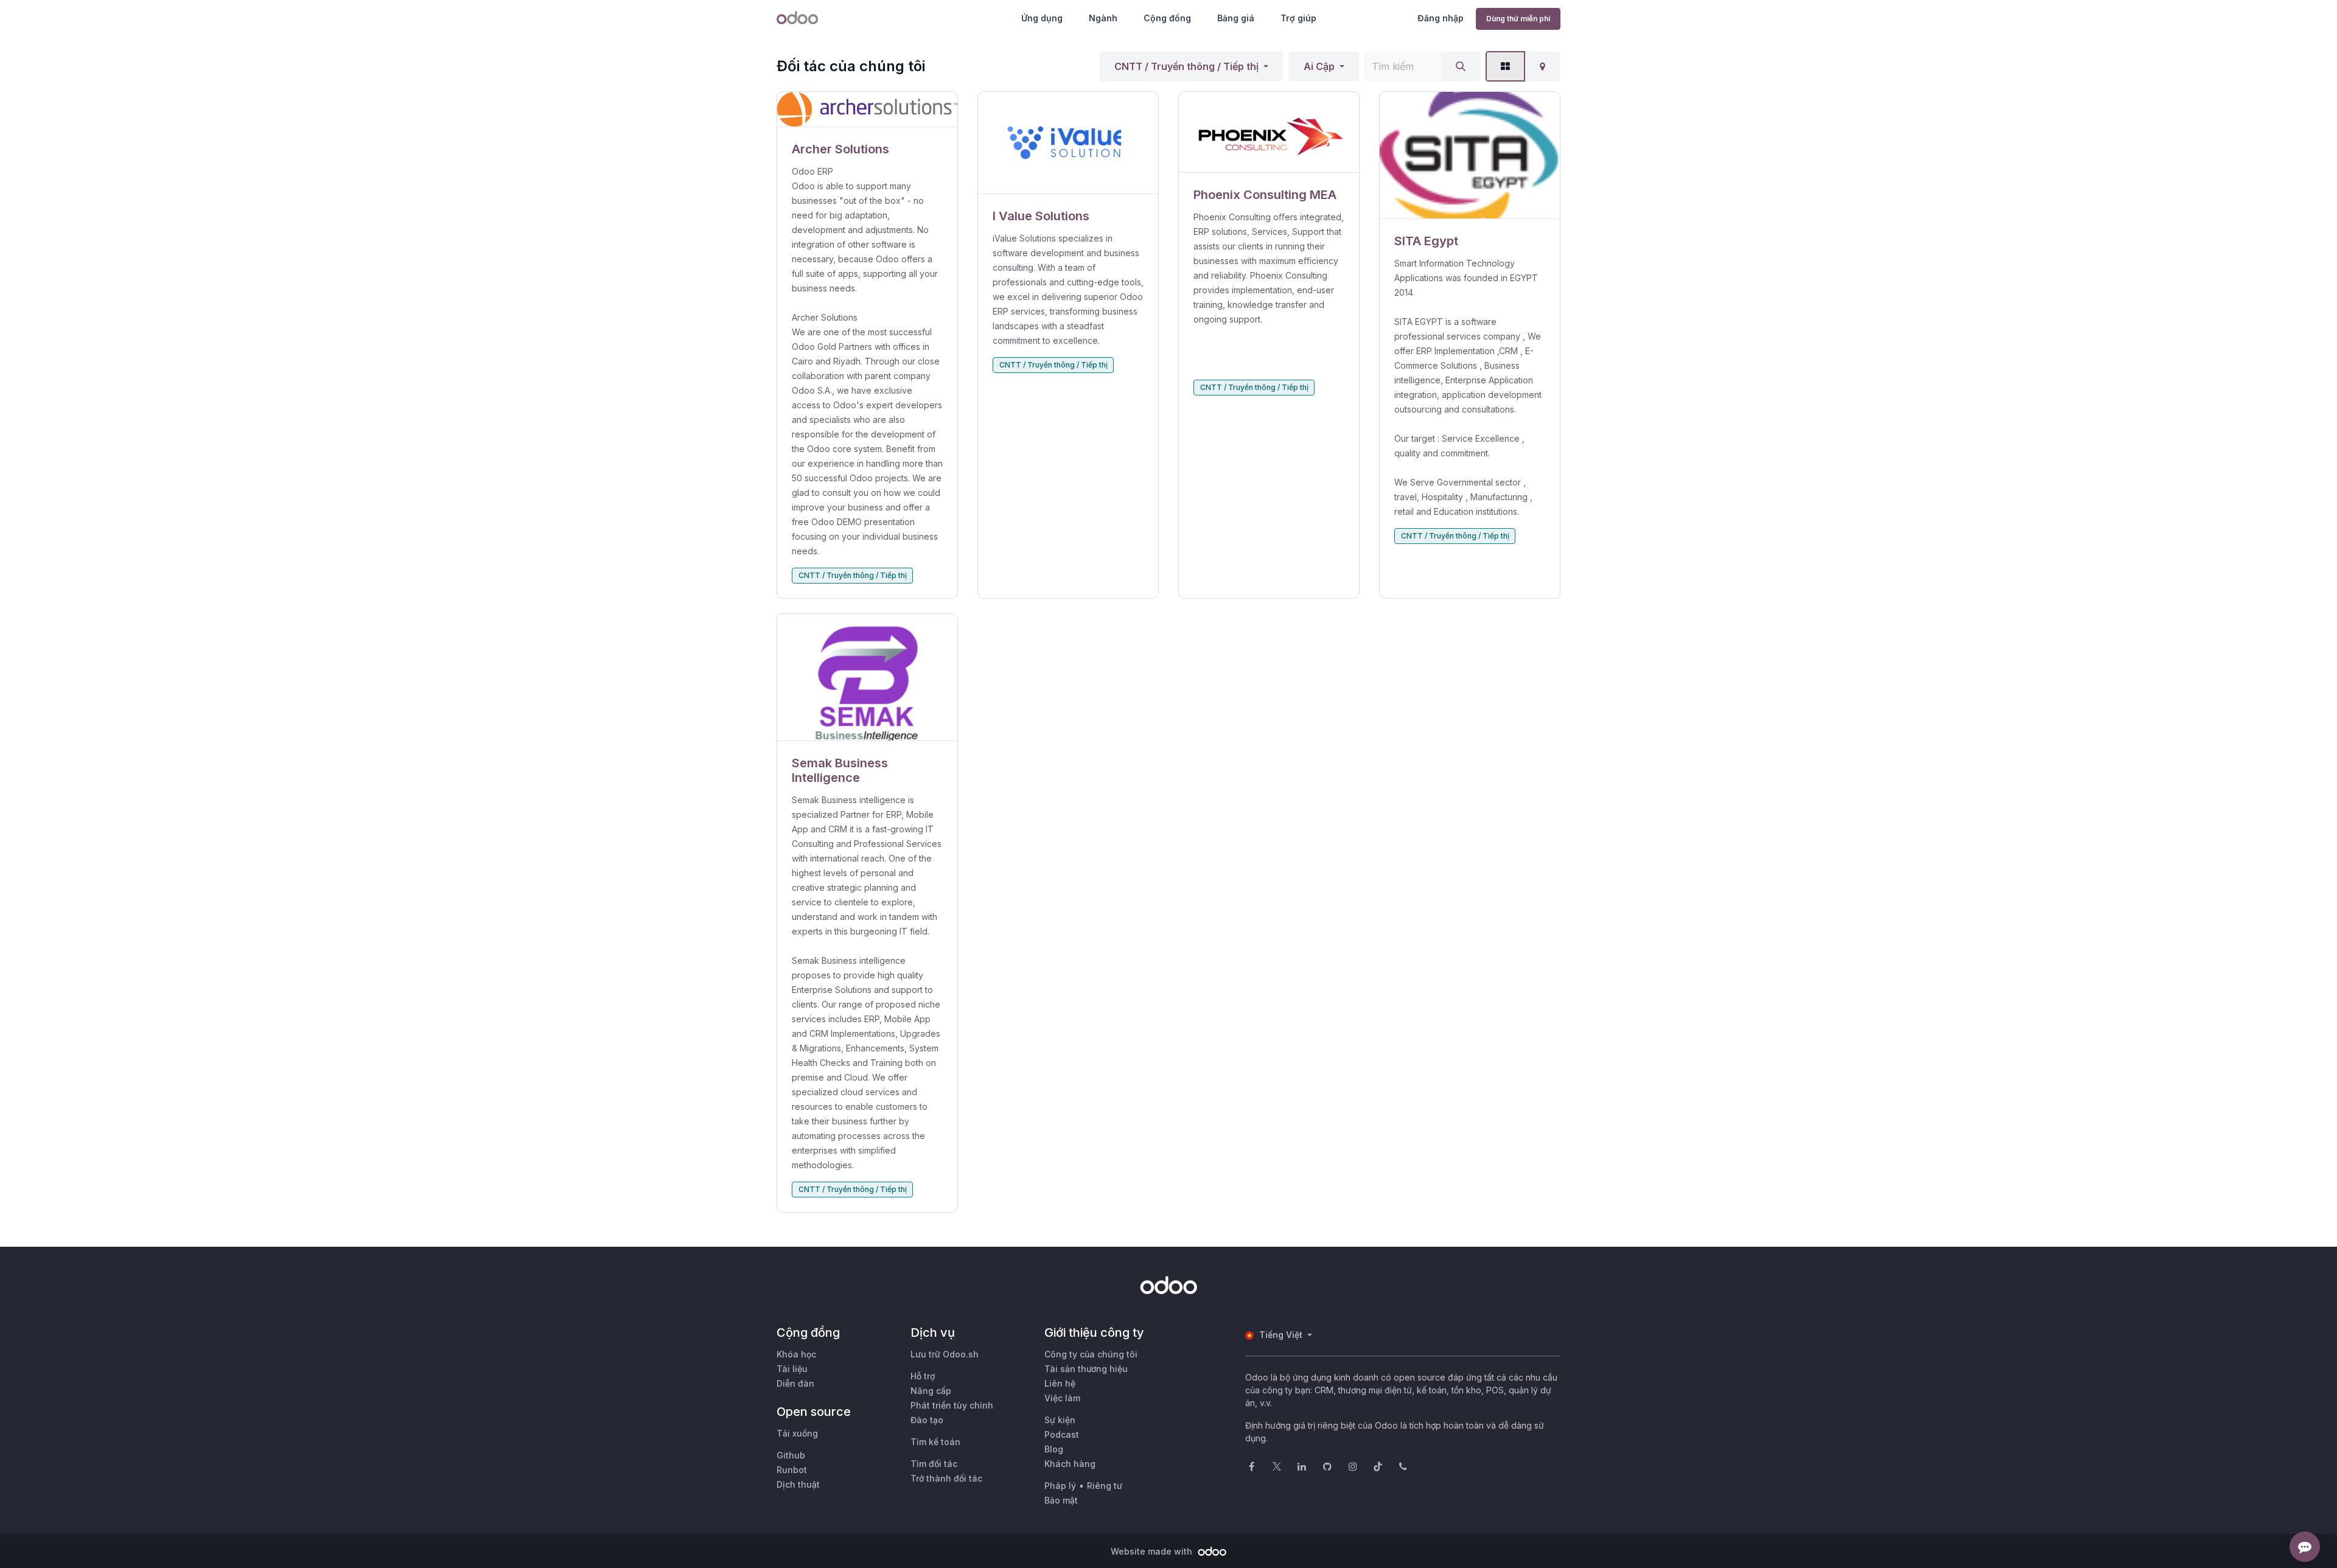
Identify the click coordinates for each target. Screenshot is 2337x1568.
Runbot (792, 1470)
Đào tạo (927, 1420)
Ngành (1103, 18)
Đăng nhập (1441, 18)
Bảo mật (1061, 1500)
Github (791, 1455)
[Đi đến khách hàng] (867, 110)
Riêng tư (1105, 1486)
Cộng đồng (1167, 18)
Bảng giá (1236, 18)
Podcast (1062, 1434)
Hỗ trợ (923, 1376)
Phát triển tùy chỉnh (952, 1405)
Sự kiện (1060, 1420)
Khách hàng (1070, 1464)
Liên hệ (1060, 1383)
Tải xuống (797, 1433)
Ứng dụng (1042, 18)
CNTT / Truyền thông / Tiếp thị (1186, 66)
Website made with (1153, 1551)
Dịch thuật (798, 1484)
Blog (1054, 1449)
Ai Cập (1319, 66)
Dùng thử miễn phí (1518, 19)
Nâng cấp (931, 1391)
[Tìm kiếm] (1461, 66)
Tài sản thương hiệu (1086, 1369)
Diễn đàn (795, 1383)
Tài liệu (792, 1369)
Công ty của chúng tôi (1091, 1354)
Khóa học (796, 1354)
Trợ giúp (1298, 18)
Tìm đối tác (934, 1464)
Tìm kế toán (935, 1442)
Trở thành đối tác (946, 1478)
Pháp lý (1060, 1486)
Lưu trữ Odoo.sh (945, 1354)
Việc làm (1062, 1398)
